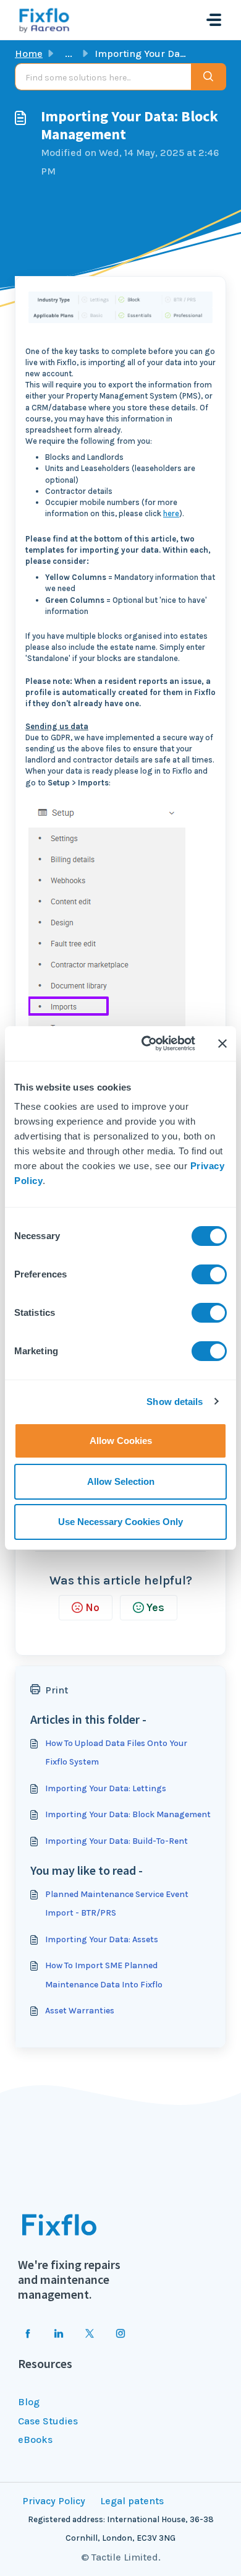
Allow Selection (121, 1481)
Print (57, 1690)
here (171, 513)
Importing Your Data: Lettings (106, 1788)
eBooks (35, 2440)
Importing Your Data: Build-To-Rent (116, 1841)
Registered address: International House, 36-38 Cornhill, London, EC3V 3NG (121, 2529)
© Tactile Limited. (121, 2557)
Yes (155, 1607)
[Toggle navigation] (214, 20)
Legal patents (132, 2501)
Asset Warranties (80, 2011)
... (69, 54)
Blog (29, 2402)
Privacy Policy (54, 2501)
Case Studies (48, 2421)
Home (29, 54)
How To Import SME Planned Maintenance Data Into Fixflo (104, 1975)
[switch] (209, 1274)
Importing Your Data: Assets (102, 1939)
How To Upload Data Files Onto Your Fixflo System (116, 1753)
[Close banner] (222, 1044)
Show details (175, 1402)
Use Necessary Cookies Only (120, 1522)
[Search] (209, 77)
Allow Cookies (121, 1441)
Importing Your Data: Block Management (128, 1814)
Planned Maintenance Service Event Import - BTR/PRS (117, 1904)
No (92, 1607)
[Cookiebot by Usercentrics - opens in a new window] (146, 1044)
